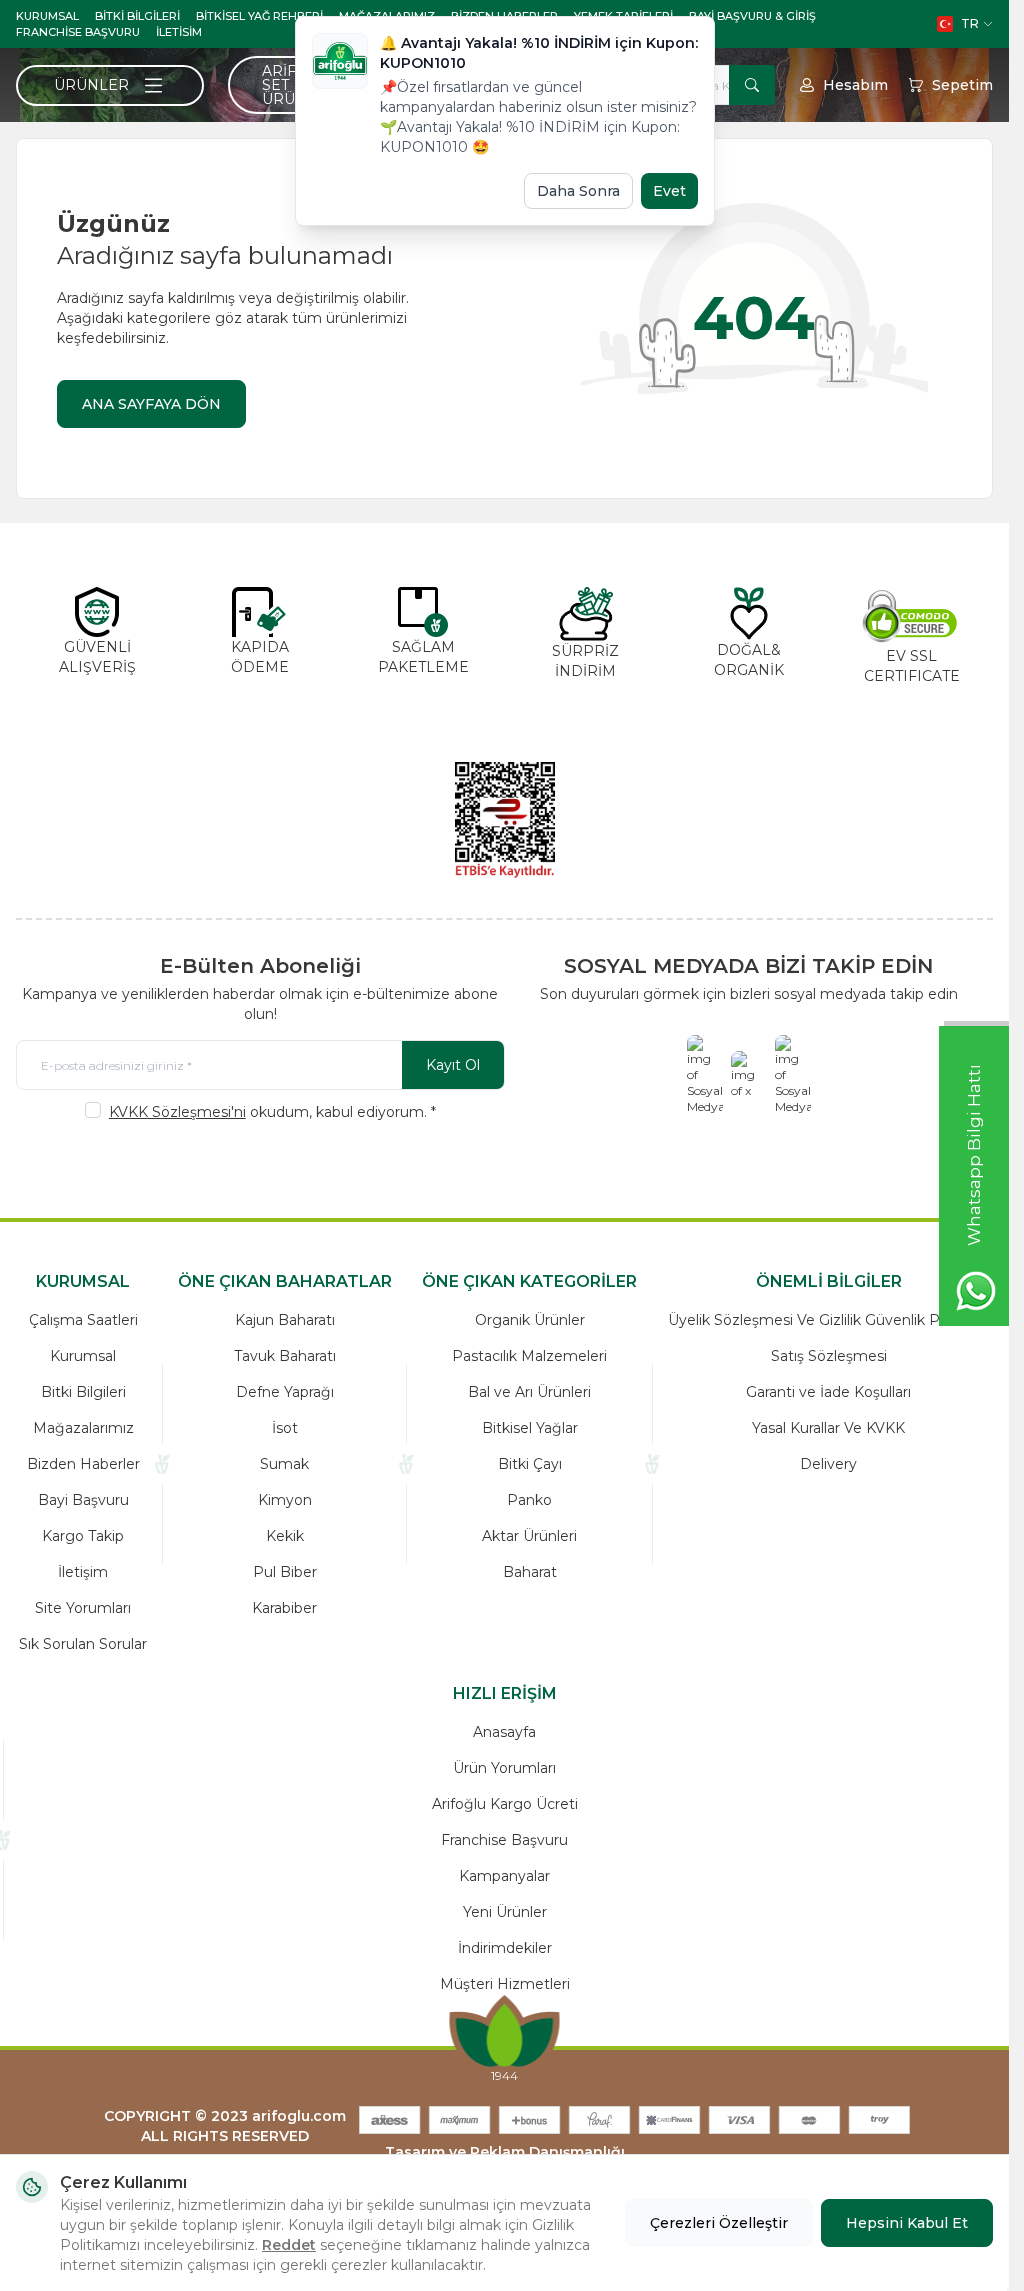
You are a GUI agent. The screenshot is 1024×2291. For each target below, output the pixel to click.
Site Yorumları (83, 1608)
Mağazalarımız (83, 1428)
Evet (669, 191)
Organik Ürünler (530, 1320)
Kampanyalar (504, 1876)
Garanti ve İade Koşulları (828, 1392)
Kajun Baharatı (285, 1320)
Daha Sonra (578, 191)
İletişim (83, 1572)
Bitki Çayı (530, 1464)
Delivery (828, 1464)
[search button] (752, 85)
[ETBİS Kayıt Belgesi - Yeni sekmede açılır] (505, 820)
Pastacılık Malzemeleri (529, 1356)
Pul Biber (285, 1572)
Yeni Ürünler (505, 1912)
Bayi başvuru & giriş (752, 16)
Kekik (285, 1536)
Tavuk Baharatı (285, 1356)
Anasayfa (504, 1732)
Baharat (530, 1572)
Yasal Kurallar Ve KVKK (828, 1428)
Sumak (284, 1464)
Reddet (289, 2245)
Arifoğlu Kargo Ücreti (505, 1804)
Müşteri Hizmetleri (505, 1984)
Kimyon (285, 1500)
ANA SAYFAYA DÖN (151, 404)
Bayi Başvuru (83, 1500)
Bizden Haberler (83, 1464)
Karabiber (284, 1608)
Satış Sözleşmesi (829, 1356)
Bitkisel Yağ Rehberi (259, 16)
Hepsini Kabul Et (907, 2223)
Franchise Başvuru (78, 32)
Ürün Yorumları (504, 1768)
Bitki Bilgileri (137, 16)
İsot (285, 1428)
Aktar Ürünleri (529, 1536)
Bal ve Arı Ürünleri (529, 1392)
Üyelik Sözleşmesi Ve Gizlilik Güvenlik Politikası (829, 1320)
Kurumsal (47, 16)
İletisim (179, 32)
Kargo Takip (83, 1536)
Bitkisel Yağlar (530, 1428)
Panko (529, 1500)
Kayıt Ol (453, 1065)
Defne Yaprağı (285, 1392)
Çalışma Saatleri (83, 1320)
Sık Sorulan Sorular (83, 1644)
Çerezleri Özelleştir (719, 2223)
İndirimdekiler (505, 1948)
